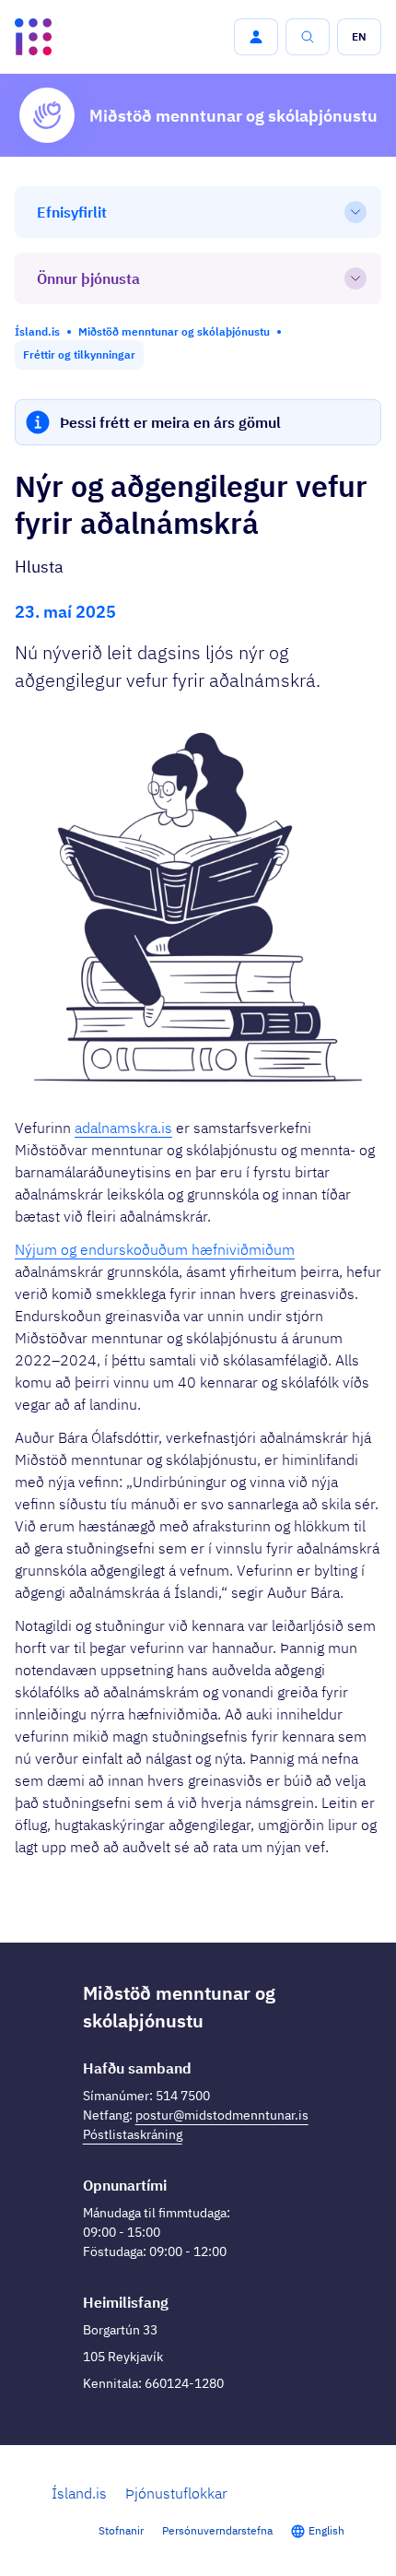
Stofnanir (121, 2530)
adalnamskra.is (123, 1128)
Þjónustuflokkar (176, 2493)
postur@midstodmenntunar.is (222, 2115)
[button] (256, 37)
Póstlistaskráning (133, 2134)
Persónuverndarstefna (217, 2530)
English (326, 2530)
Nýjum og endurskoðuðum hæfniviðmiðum (155, 1249)
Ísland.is (79, 2493)
